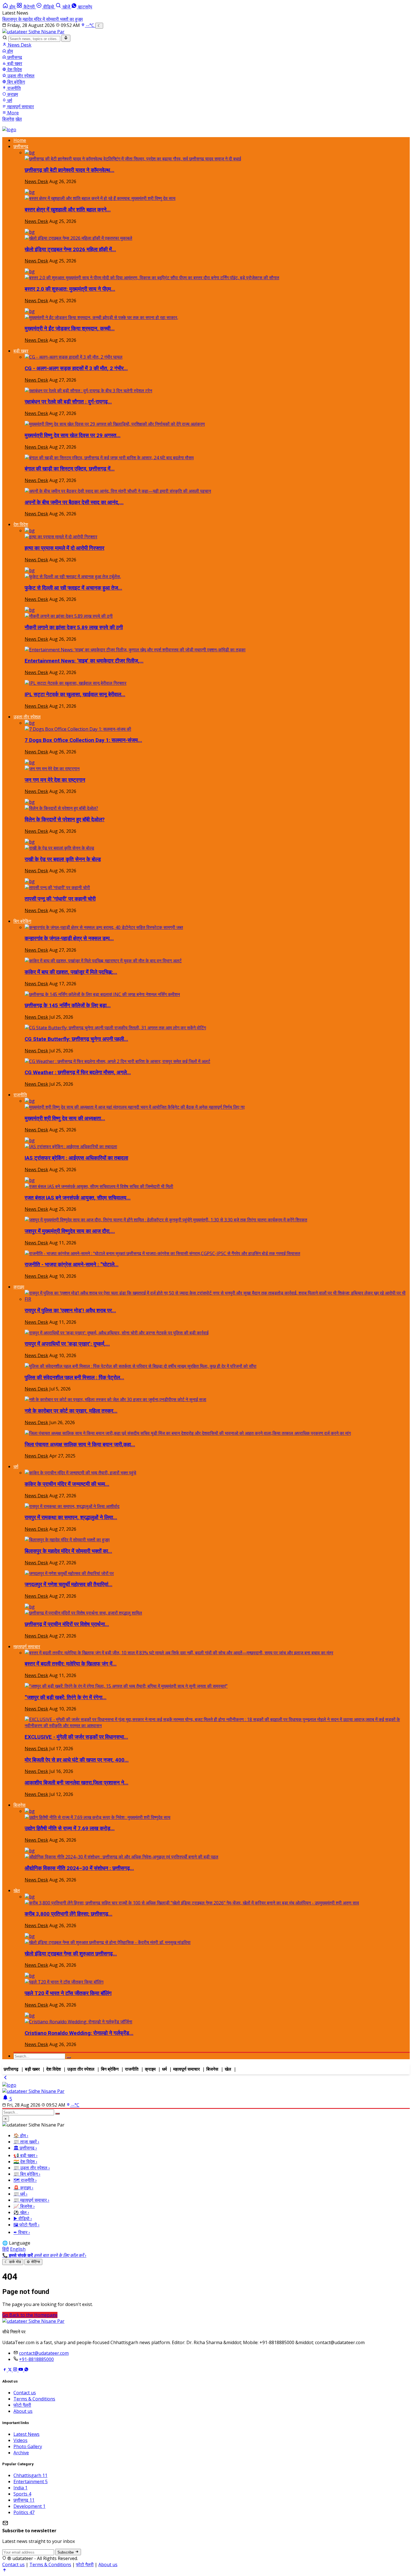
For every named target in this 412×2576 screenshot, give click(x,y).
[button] (26, 7)
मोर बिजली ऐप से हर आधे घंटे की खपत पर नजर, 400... (77, 1760)
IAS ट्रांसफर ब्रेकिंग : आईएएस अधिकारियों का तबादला (76, 1158)
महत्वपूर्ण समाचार (20, 107)
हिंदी (6, 2249)
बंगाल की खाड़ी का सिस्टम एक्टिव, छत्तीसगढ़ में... (70, 469)
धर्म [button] (16, 1466)
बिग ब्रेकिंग (16, 82)
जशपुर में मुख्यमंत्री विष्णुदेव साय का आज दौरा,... (70, 1231)
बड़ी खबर (14, 63)
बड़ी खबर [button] (21, 351)
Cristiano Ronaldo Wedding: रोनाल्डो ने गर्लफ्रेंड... (79, 2033)
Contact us (25, 2393)
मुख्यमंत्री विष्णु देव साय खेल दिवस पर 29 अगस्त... (73, 435)
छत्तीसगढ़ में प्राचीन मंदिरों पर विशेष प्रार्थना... (67, 1624)
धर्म (9, 100)
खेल (19, 119)
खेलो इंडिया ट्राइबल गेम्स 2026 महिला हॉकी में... (70, 250)
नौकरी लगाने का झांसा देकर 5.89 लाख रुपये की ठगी (74, 628)
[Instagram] (16, 2370)
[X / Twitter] (10, 2370)
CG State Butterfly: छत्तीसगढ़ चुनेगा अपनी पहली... (76, 1039)
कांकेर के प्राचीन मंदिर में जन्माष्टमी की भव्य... (67, 1484)
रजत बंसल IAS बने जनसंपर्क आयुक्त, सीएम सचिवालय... (78, 1198)
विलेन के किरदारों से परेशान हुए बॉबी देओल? (65, 820)
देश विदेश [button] (21, 524)
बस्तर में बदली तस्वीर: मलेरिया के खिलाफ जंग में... (71, 1664)
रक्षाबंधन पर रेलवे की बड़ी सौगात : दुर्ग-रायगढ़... (68, 402)
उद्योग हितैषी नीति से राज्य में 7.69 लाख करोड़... (70, 1828)
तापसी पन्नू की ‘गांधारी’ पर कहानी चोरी (60, 899)
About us (23, 2411)
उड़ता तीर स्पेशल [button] (27, 717)
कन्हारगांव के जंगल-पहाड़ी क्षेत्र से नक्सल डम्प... (69, 938)
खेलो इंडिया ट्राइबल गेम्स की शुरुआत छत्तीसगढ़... (71, 1954)
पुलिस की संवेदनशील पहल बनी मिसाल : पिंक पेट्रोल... (74, 1378)
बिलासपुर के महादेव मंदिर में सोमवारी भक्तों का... (68, 1551)
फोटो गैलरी (22, 2405)
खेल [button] (17, 1890)
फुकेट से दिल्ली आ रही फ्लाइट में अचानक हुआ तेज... (73, 588)
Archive (21, 2453)
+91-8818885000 (36, 2359)
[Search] (66, 38)
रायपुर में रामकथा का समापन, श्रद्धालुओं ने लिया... (71, 1518)
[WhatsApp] (26, 2370)
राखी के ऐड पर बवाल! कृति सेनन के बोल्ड (63, 859)
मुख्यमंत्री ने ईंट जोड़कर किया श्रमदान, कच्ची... (70, 329)
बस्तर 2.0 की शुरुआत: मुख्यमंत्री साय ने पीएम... (70, 289)
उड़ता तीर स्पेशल (20, 76)
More (13, 113)
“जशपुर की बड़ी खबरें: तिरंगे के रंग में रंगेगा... (66, 1698)
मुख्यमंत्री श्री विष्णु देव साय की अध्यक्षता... (65, 1119)
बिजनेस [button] (19, 1805)
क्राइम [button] (19, 1287)
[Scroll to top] (4, 2571)
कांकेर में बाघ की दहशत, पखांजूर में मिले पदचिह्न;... (71, 972)
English (18, 2249)
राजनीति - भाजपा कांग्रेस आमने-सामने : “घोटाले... (72, 1265)
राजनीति (13, 88)
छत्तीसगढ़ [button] (21, 146)
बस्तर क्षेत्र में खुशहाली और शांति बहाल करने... (68, 210)
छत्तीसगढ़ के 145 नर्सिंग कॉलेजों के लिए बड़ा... (68, 1006)
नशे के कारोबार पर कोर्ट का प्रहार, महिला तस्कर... (71, 1411)
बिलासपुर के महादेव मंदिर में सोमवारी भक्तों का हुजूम (42, 19)
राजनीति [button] (20, 1095)
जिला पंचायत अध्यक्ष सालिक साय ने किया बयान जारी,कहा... (80, 1445)
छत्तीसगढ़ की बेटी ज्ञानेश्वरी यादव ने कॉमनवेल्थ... (70, 170)
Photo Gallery (28, 2446)
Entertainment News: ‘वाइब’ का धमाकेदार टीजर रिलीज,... (84, 661)
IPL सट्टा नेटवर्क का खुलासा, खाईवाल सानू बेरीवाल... (75, 695)
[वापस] (5, 2079)
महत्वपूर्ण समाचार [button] (27, 1646)
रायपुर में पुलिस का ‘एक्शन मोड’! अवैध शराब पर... (70, 1311)
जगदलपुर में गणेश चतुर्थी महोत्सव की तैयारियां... (69, 1585)
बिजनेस (8, 119)
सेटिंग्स (33, 2262)
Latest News (26, 2434)
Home (20, 140)
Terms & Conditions (34, 2399)
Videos (20, 2440)
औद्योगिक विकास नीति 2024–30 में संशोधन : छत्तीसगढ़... (79, 1868)
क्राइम (12, 94)
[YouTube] (21, 2370)
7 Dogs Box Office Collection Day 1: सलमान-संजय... (83, 740)
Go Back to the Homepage (30, 2315)
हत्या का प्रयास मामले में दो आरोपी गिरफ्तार (64, 548)
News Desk (19, 45)
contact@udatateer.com (44, 2353)
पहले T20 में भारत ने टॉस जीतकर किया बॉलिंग (68, 1993)
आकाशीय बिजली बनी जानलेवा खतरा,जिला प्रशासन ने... (77, 1783)
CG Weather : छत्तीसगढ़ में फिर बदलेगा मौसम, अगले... (78, 1073)
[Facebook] (5, 2370)
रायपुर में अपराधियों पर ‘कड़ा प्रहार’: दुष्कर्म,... (67, 1344)
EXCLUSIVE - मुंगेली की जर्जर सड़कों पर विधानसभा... (76, 1737)
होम (10, 51)
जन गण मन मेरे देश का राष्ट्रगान (55, 780)
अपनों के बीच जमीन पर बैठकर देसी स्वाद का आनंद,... (74, 502)
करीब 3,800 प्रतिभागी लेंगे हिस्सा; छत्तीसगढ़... (69, 1914)
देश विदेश (14, 70)
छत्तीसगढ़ (14, 57)
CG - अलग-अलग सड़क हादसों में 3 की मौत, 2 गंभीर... (76, 368)
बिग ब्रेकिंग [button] (22, 921)
